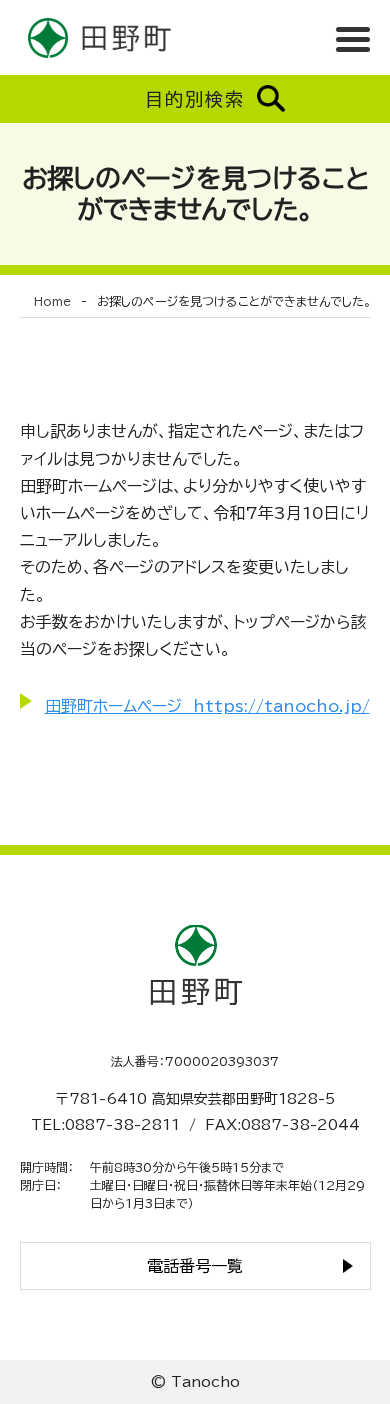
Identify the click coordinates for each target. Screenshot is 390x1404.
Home (52, 301)
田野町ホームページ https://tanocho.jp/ (207, 706)
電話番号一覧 (195, 1266)
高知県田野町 (100, 37)
